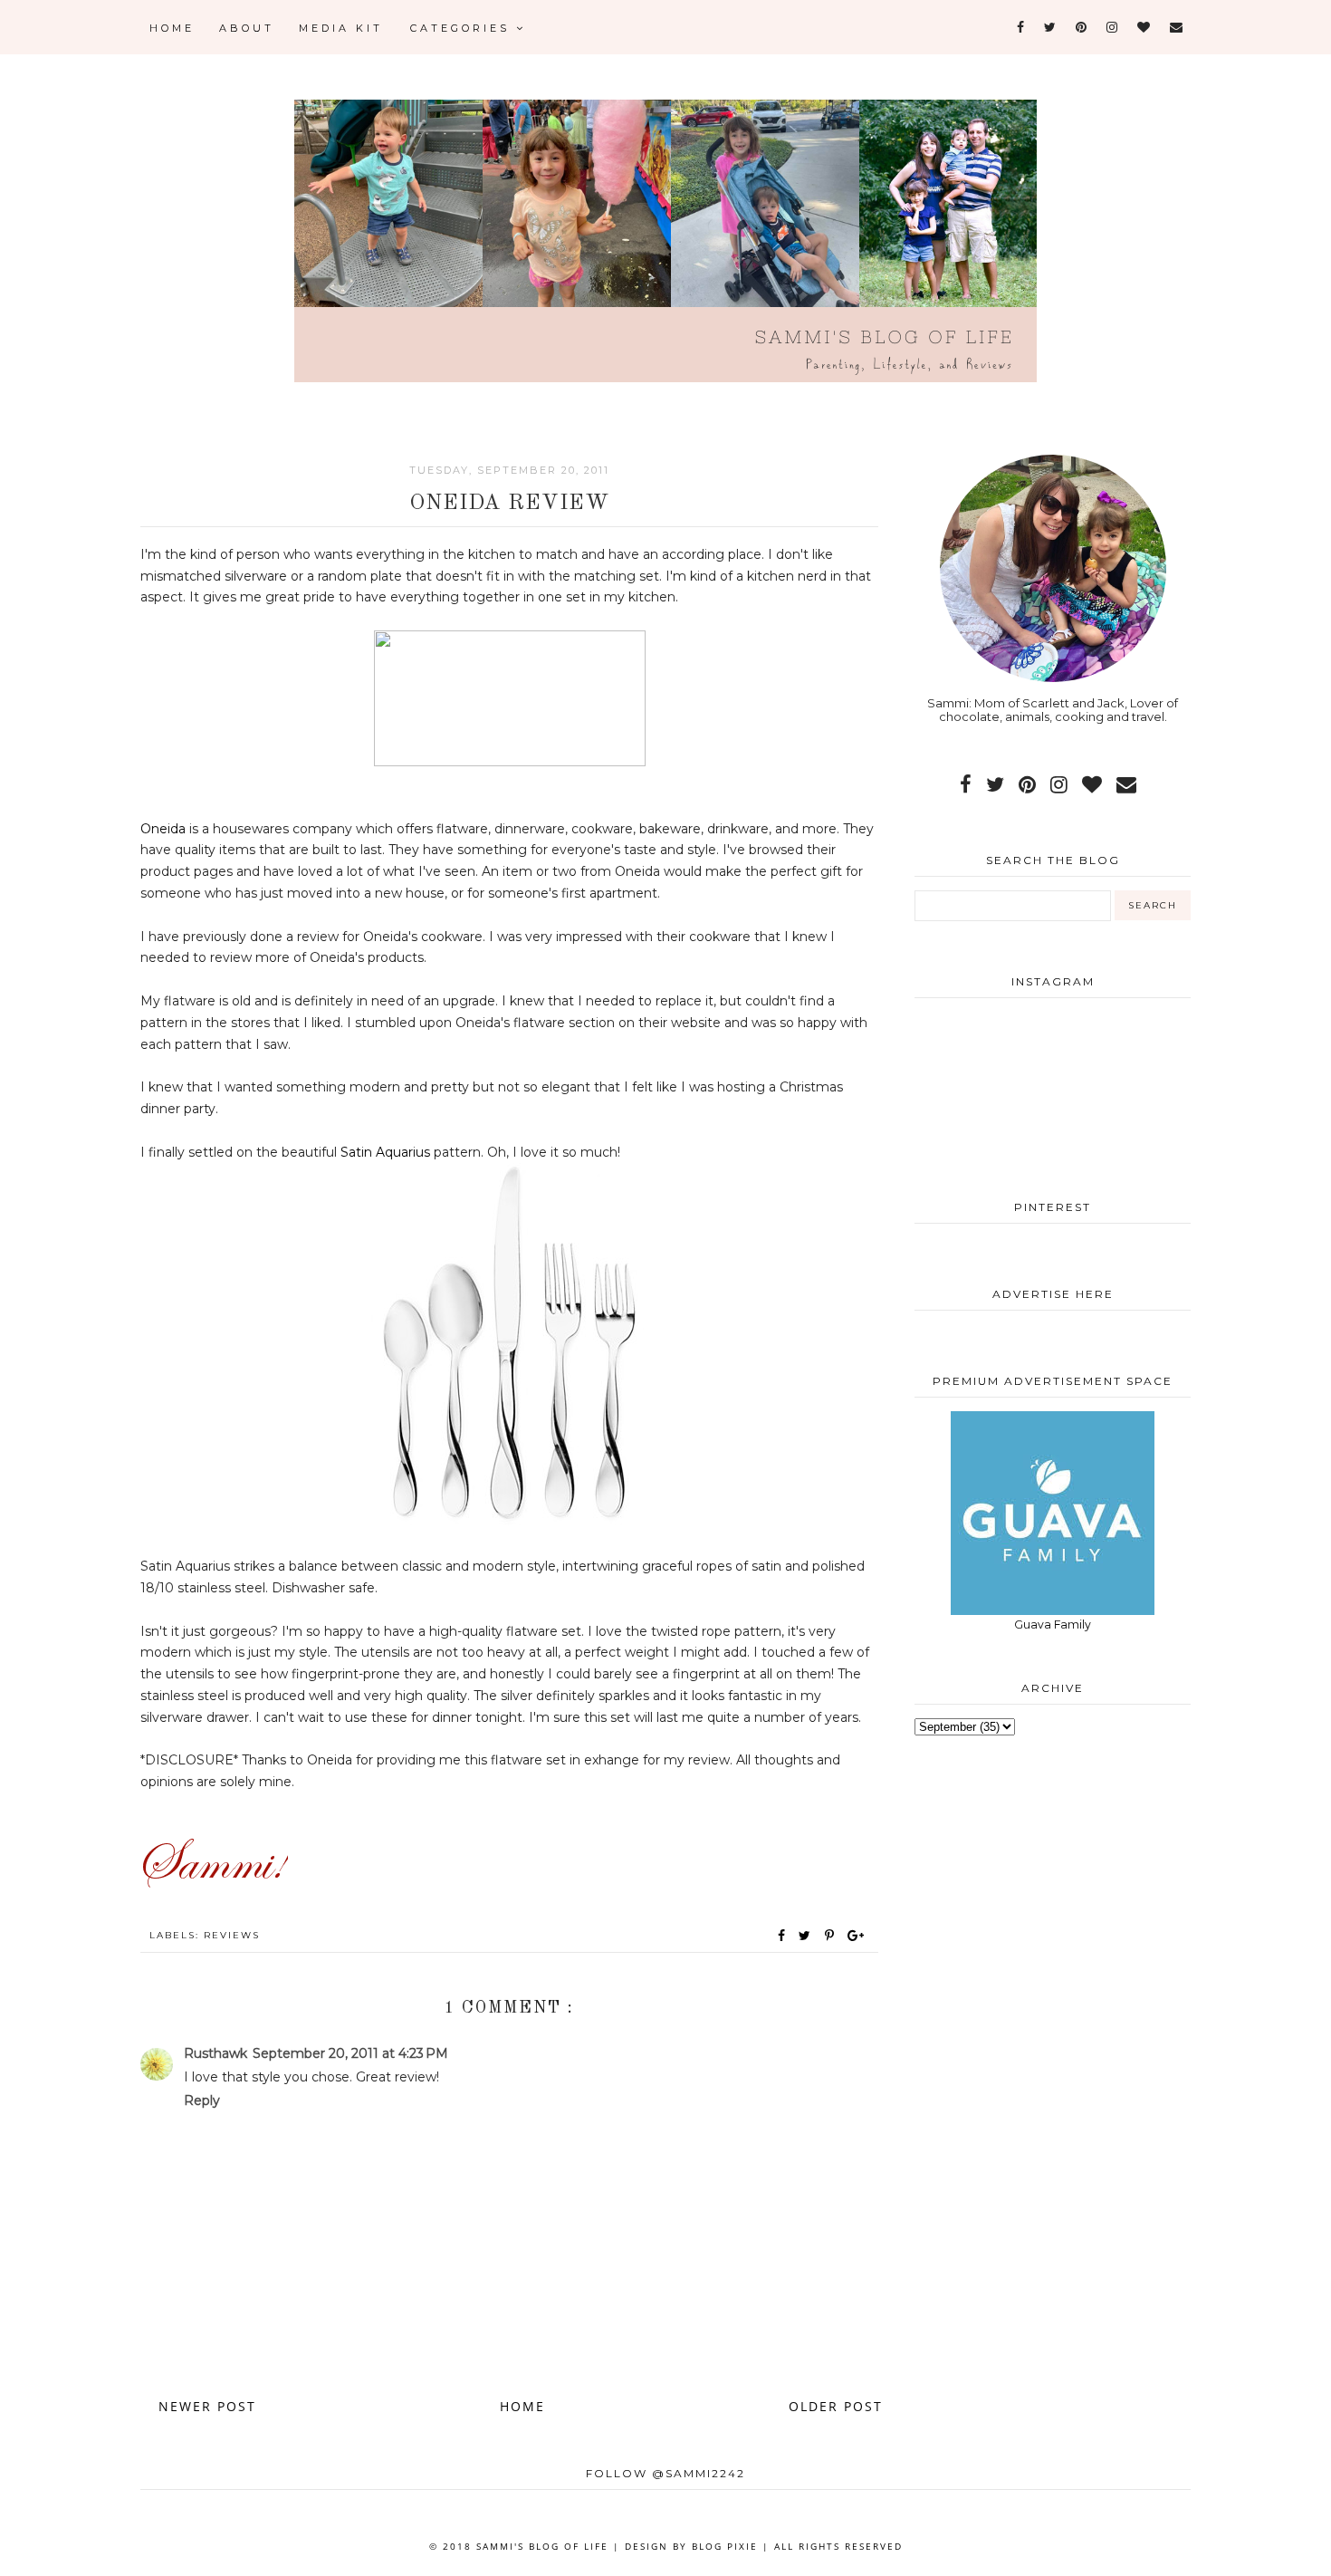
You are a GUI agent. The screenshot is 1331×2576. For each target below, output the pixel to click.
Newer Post (207, 2406)
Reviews (232, 1935)
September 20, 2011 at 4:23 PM (350, 2053)
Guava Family (1053, 1624)
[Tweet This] (808, 1936)
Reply (202, 2100)
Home (172, 28)
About (247, 28)
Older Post (836, 2406)
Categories (463, 28)
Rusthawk (215, 2053)
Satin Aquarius (385, 1152)
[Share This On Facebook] (782, 1936)
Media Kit (341, 28)
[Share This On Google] (857, 1936)
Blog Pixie (725, 2546)
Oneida (163, 829)
